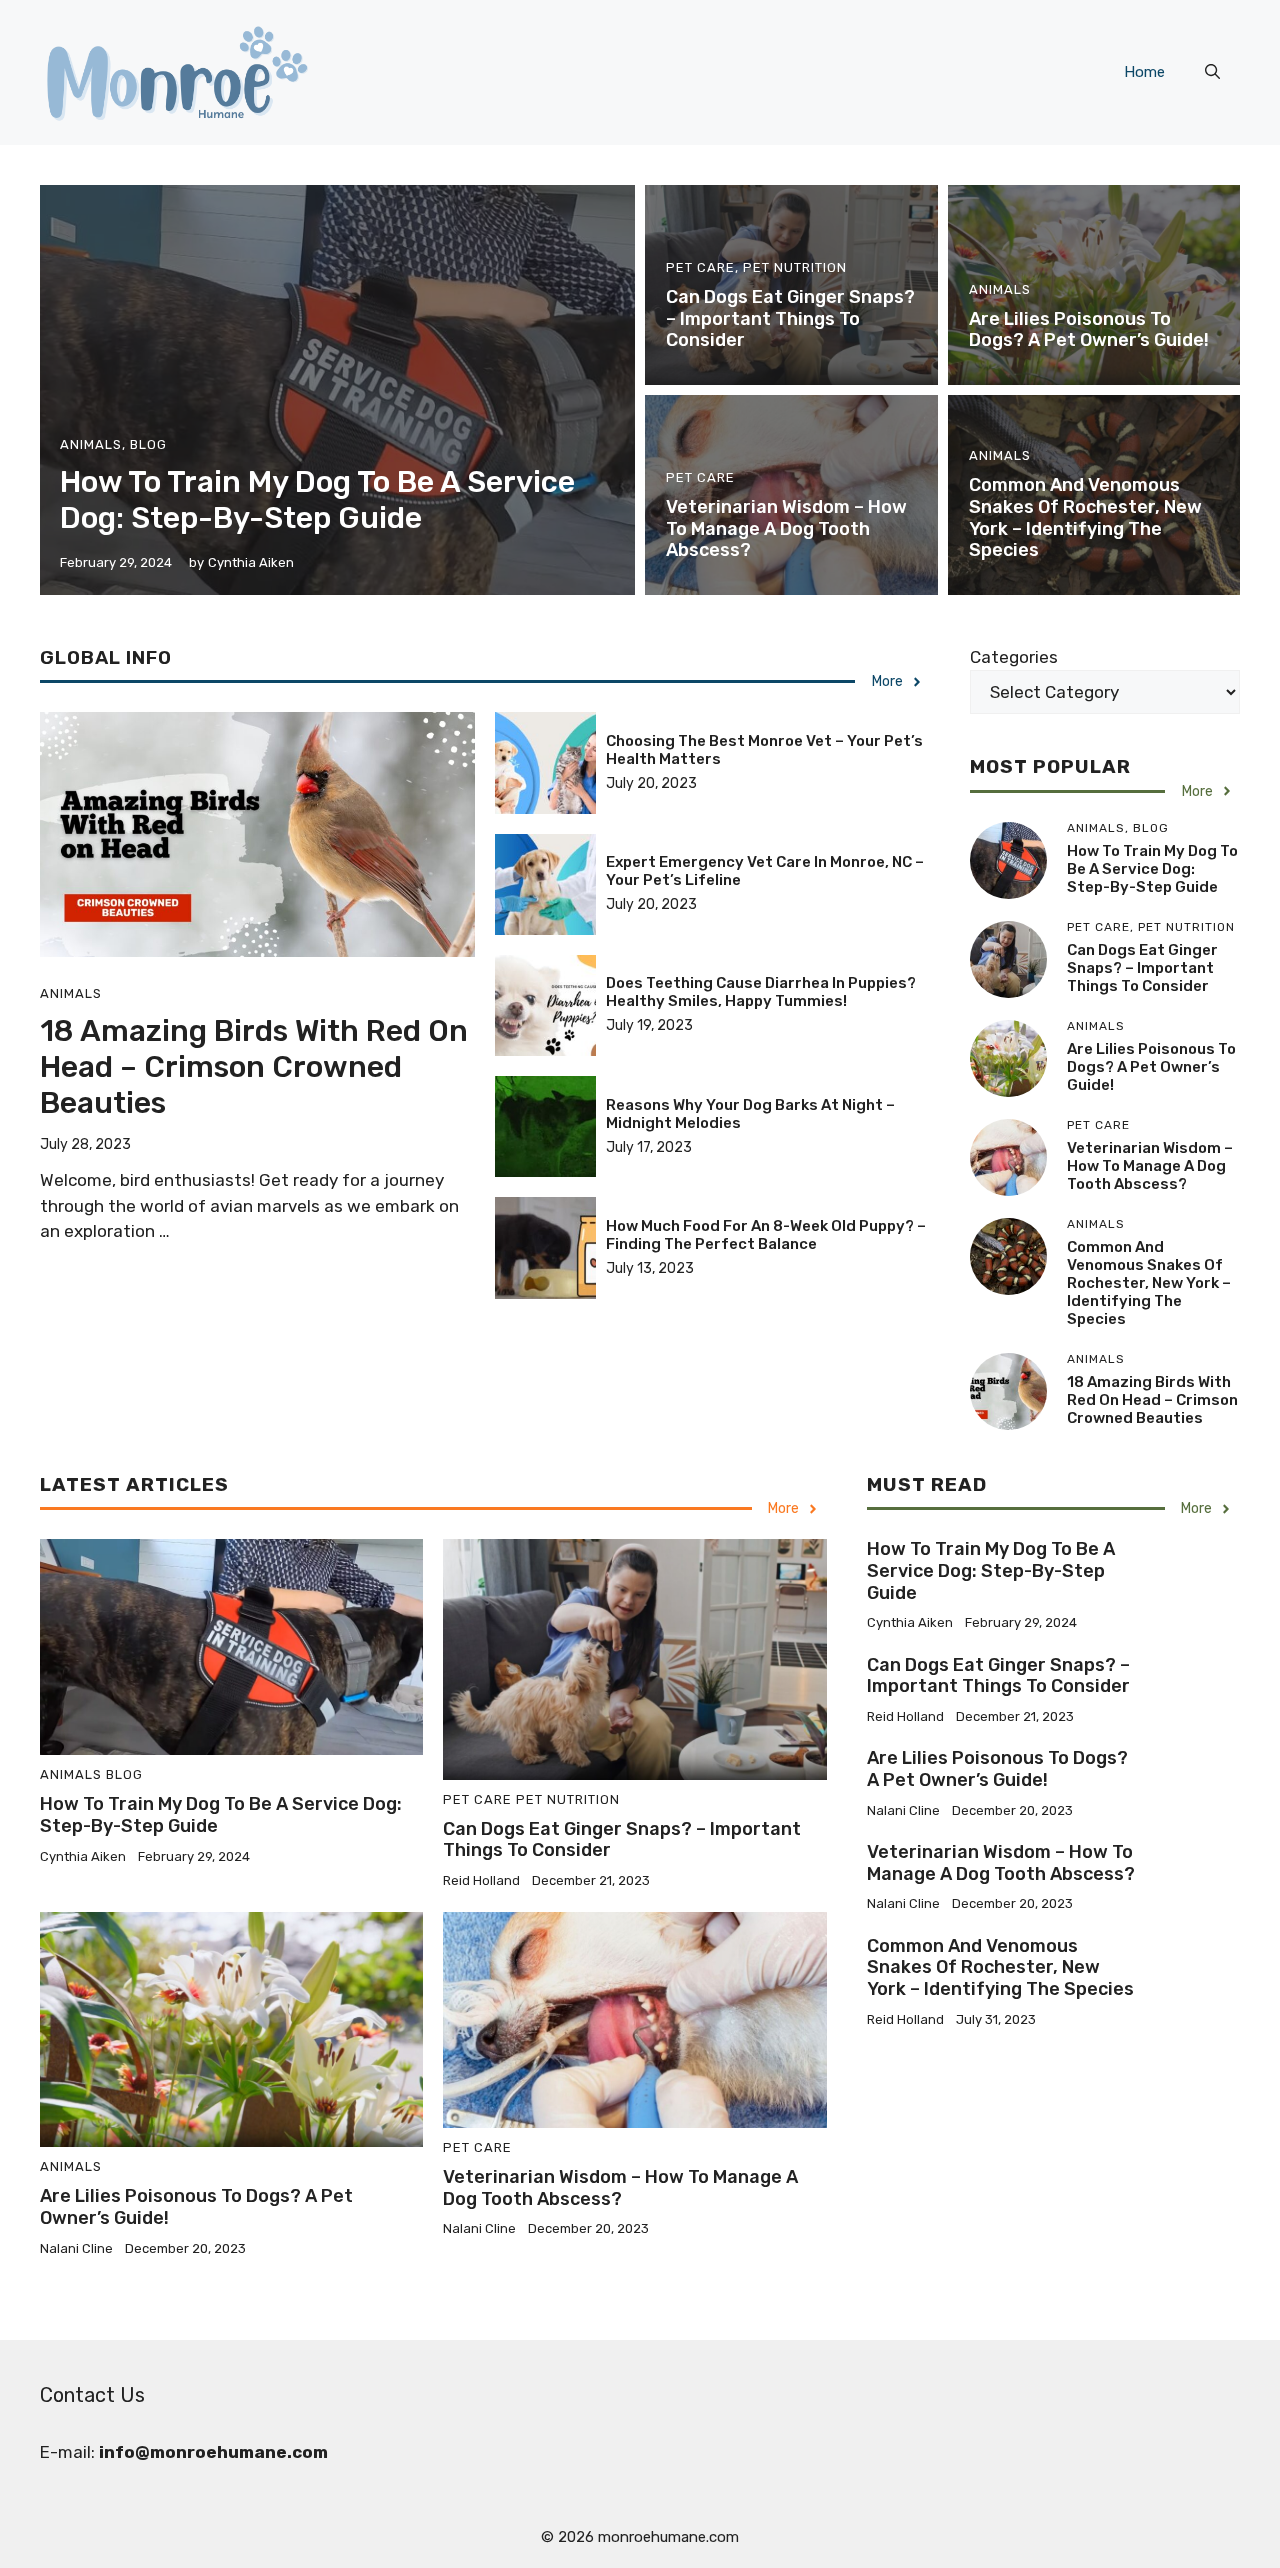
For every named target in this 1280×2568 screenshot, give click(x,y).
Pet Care (700, 267)
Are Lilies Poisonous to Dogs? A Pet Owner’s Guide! (1089, 330)
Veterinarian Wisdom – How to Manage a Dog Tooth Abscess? (786, 528)
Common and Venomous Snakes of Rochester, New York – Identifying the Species (1085, 517)
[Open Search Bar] (1212, 72)
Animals (91, 444)
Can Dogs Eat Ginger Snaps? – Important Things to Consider (790, 318)
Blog (148, 444)
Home (1144, 72)
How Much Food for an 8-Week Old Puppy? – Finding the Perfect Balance (766, 1235)
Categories (1014, 657)
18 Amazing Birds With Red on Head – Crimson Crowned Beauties (254, 1067)
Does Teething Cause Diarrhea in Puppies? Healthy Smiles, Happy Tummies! (761, 992)
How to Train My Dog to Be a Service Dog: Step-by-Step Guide (317, 500)
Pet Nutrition (795, 267)
